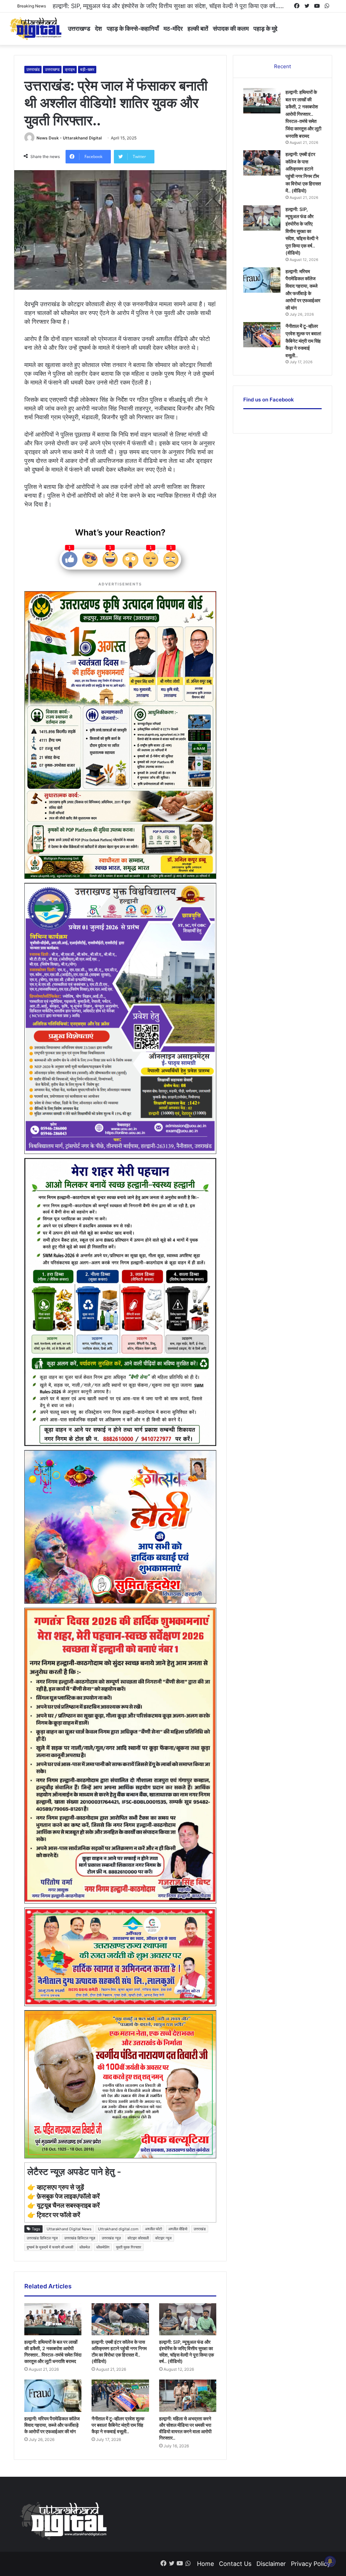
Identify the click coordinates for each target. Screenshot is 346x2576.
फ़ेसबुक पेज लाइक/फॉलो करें (68, 2196)
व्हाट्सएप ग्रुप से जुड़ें (60, 2187)
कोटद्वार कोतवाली (138, 2238)
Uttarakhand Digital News (69, 2229)
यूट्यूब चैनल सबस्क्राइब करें (68, 2205)
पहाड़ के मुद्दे (265, 29)
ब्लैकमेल (85, 2247)
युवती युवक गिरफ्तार (129, 2247)
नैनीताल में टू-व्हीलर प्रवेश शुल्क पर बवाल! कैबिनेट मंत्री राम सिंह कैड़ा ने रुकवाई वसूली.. (148, 6)
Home (205, 2564)
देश (98, 29)
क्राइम (70, 69)
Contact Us (235, 2564)
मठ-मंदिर (173, 29)
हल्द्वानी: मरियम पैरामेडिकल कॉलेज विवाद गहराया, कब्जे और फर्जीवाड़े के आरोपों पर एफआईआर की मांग (52, 2425)
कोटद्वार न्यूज (163, 2238)
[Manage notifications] (330, 2561)
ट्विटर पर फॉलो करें (58, 2215)
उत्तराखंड (33, 69)
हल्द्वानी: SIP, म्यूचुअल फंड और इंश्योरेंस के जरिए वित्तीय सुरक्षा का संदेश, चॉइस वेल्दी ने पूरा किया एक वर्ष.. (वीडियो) (302, 231)
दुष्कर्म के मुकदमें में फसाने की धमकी (50, 2247)
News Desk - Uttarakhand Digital (69, 138)
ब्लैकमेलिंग (103, 2247)
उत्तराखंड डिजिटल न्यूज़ (80, 2238)
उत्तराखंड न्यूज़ (111, 2238)
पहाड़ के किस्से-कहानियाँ (133, 29)
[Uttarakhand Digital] (35, 29)
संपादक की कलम (231, 29)
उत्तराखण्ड (79, 29)
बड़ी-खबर (87, 69)
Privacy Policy (311, 2564)
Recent (282, 66)
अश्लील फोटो (153, 2229)
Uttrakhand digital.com (118, 2229)
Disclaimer (271, 2564)
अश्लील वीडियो (178, 2229)
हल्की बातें (198, 29)
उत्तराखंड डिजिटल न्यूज (42, 2238)
